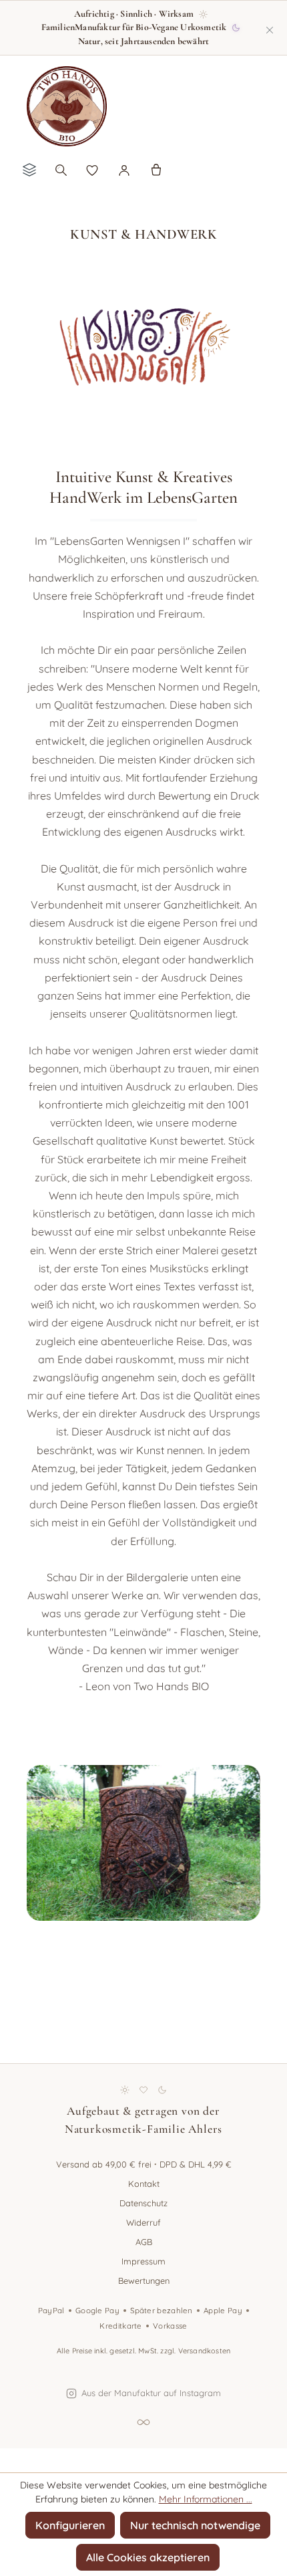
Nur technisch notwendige (195, 2525)
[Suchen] (61, 169)
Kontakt (144, 2184)
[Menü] (29, 169)
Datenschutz (143, 2203)
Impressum (143, 2261)
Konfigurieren (70, 2525)
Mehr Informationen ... (206, 2499)
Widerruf (143, 2222)
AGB (144, 2242)
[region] (143, 1882)
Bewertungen (144, 2280)
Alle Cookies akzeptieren (148, 2557)
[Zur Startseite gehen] (67, 106)
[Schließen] (270, 27)
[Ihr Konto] (124, 169)
